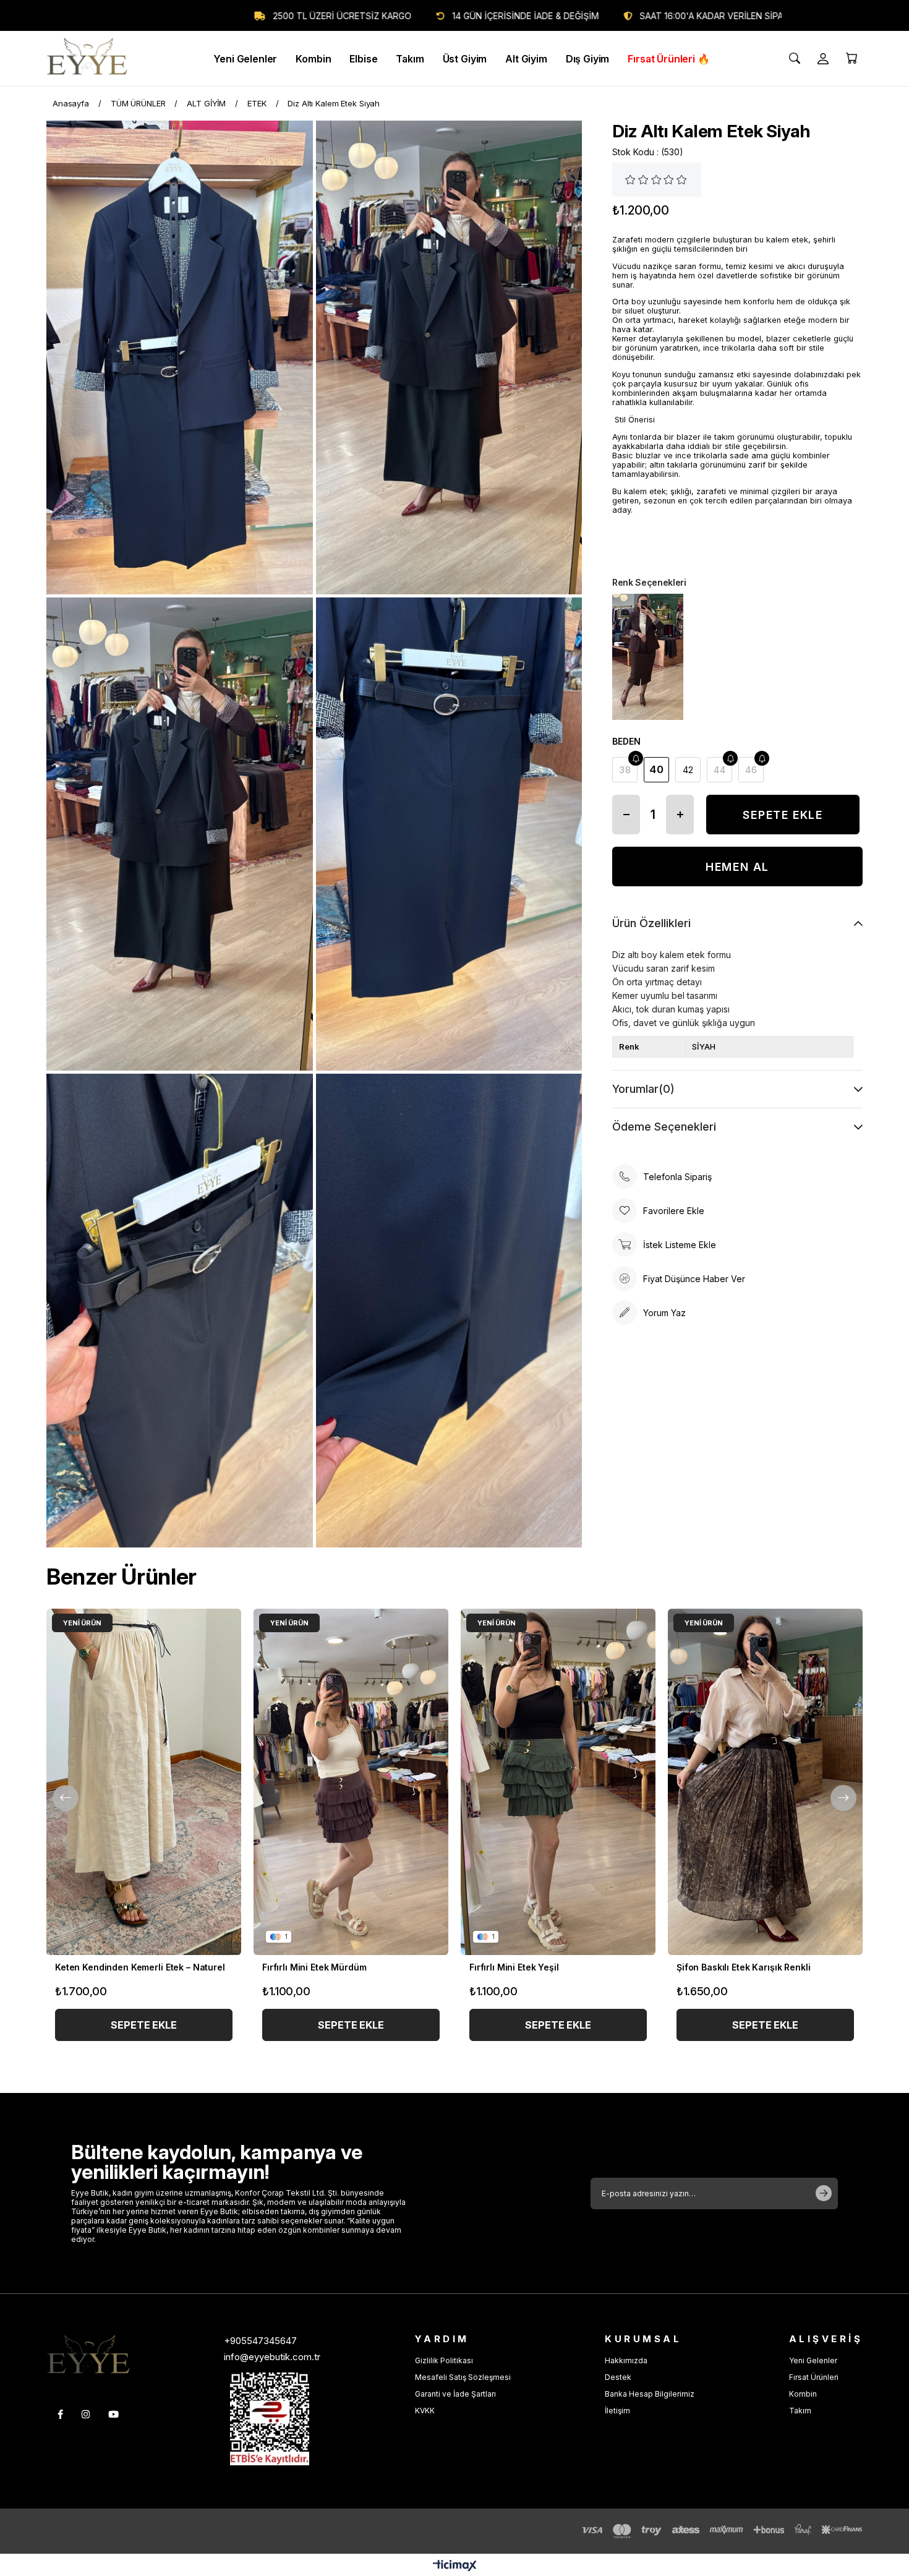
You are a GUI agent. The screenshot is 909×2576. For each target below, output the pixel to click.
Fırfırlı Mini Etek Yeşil (514, 1967)
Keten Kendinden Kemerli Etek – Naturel (140, 1967)
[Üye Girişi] (823, 59)
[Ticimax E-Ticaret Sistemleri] (455, 2566)
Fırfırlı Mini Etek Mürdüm (314, 1967)
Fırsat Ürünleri (814, 2377)
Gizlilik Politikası (444, 2360)
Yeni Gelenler (813, 2360)
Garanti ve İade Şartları (455, 2394)
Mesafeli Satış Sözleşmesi (463, 2377)
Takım (800, 2411)
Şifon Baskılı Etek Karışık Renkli (743, 1967)
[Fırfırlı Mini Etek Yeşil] (558, 1782)
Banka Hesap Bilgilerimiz (650, 2394)
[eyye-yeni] (88, 2356)
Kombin (803, 2394)
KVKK (425, 2411)
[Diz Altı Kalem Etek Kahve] (648, 657)
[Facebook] (60, 2414)
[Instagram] (86, 2414)
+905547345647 (260, 2341)
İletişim (617, 2411)
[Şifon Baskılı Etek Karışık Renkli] (765, 1782)
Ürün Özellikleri (651, 923)
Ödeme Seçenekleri (664, 1127)
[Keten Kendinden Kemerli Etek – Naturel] (144, 1782)
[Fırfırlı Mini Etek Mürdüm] (351, 1782)
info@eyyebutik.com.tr (272, 2357)
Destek (618, 2377)
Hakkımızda (626, 2360)
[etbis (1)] (270, 2419)
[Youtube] (113, 2414)
